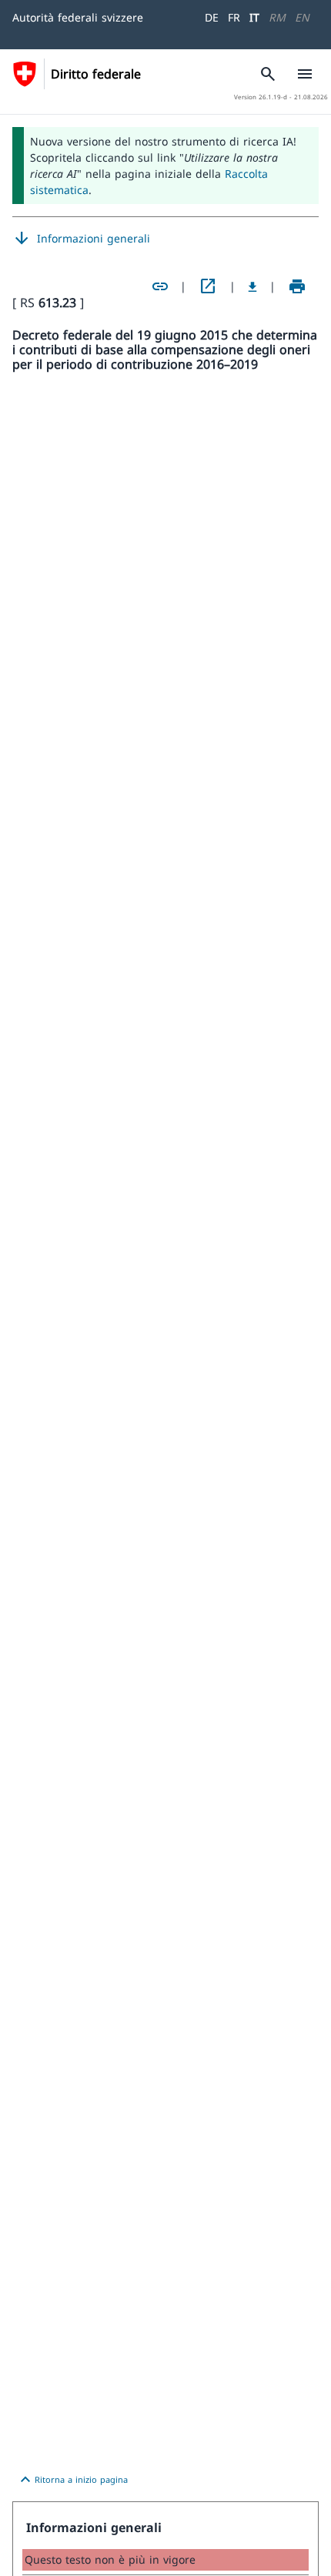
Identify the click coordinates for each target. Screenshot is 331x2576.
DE (212, 17)
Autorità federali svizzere (78, 17)
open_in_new (208, 286)
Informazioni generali (81, 239)
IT (254, 17)
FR (234, 17)
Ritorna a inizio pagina (72, 2480)
